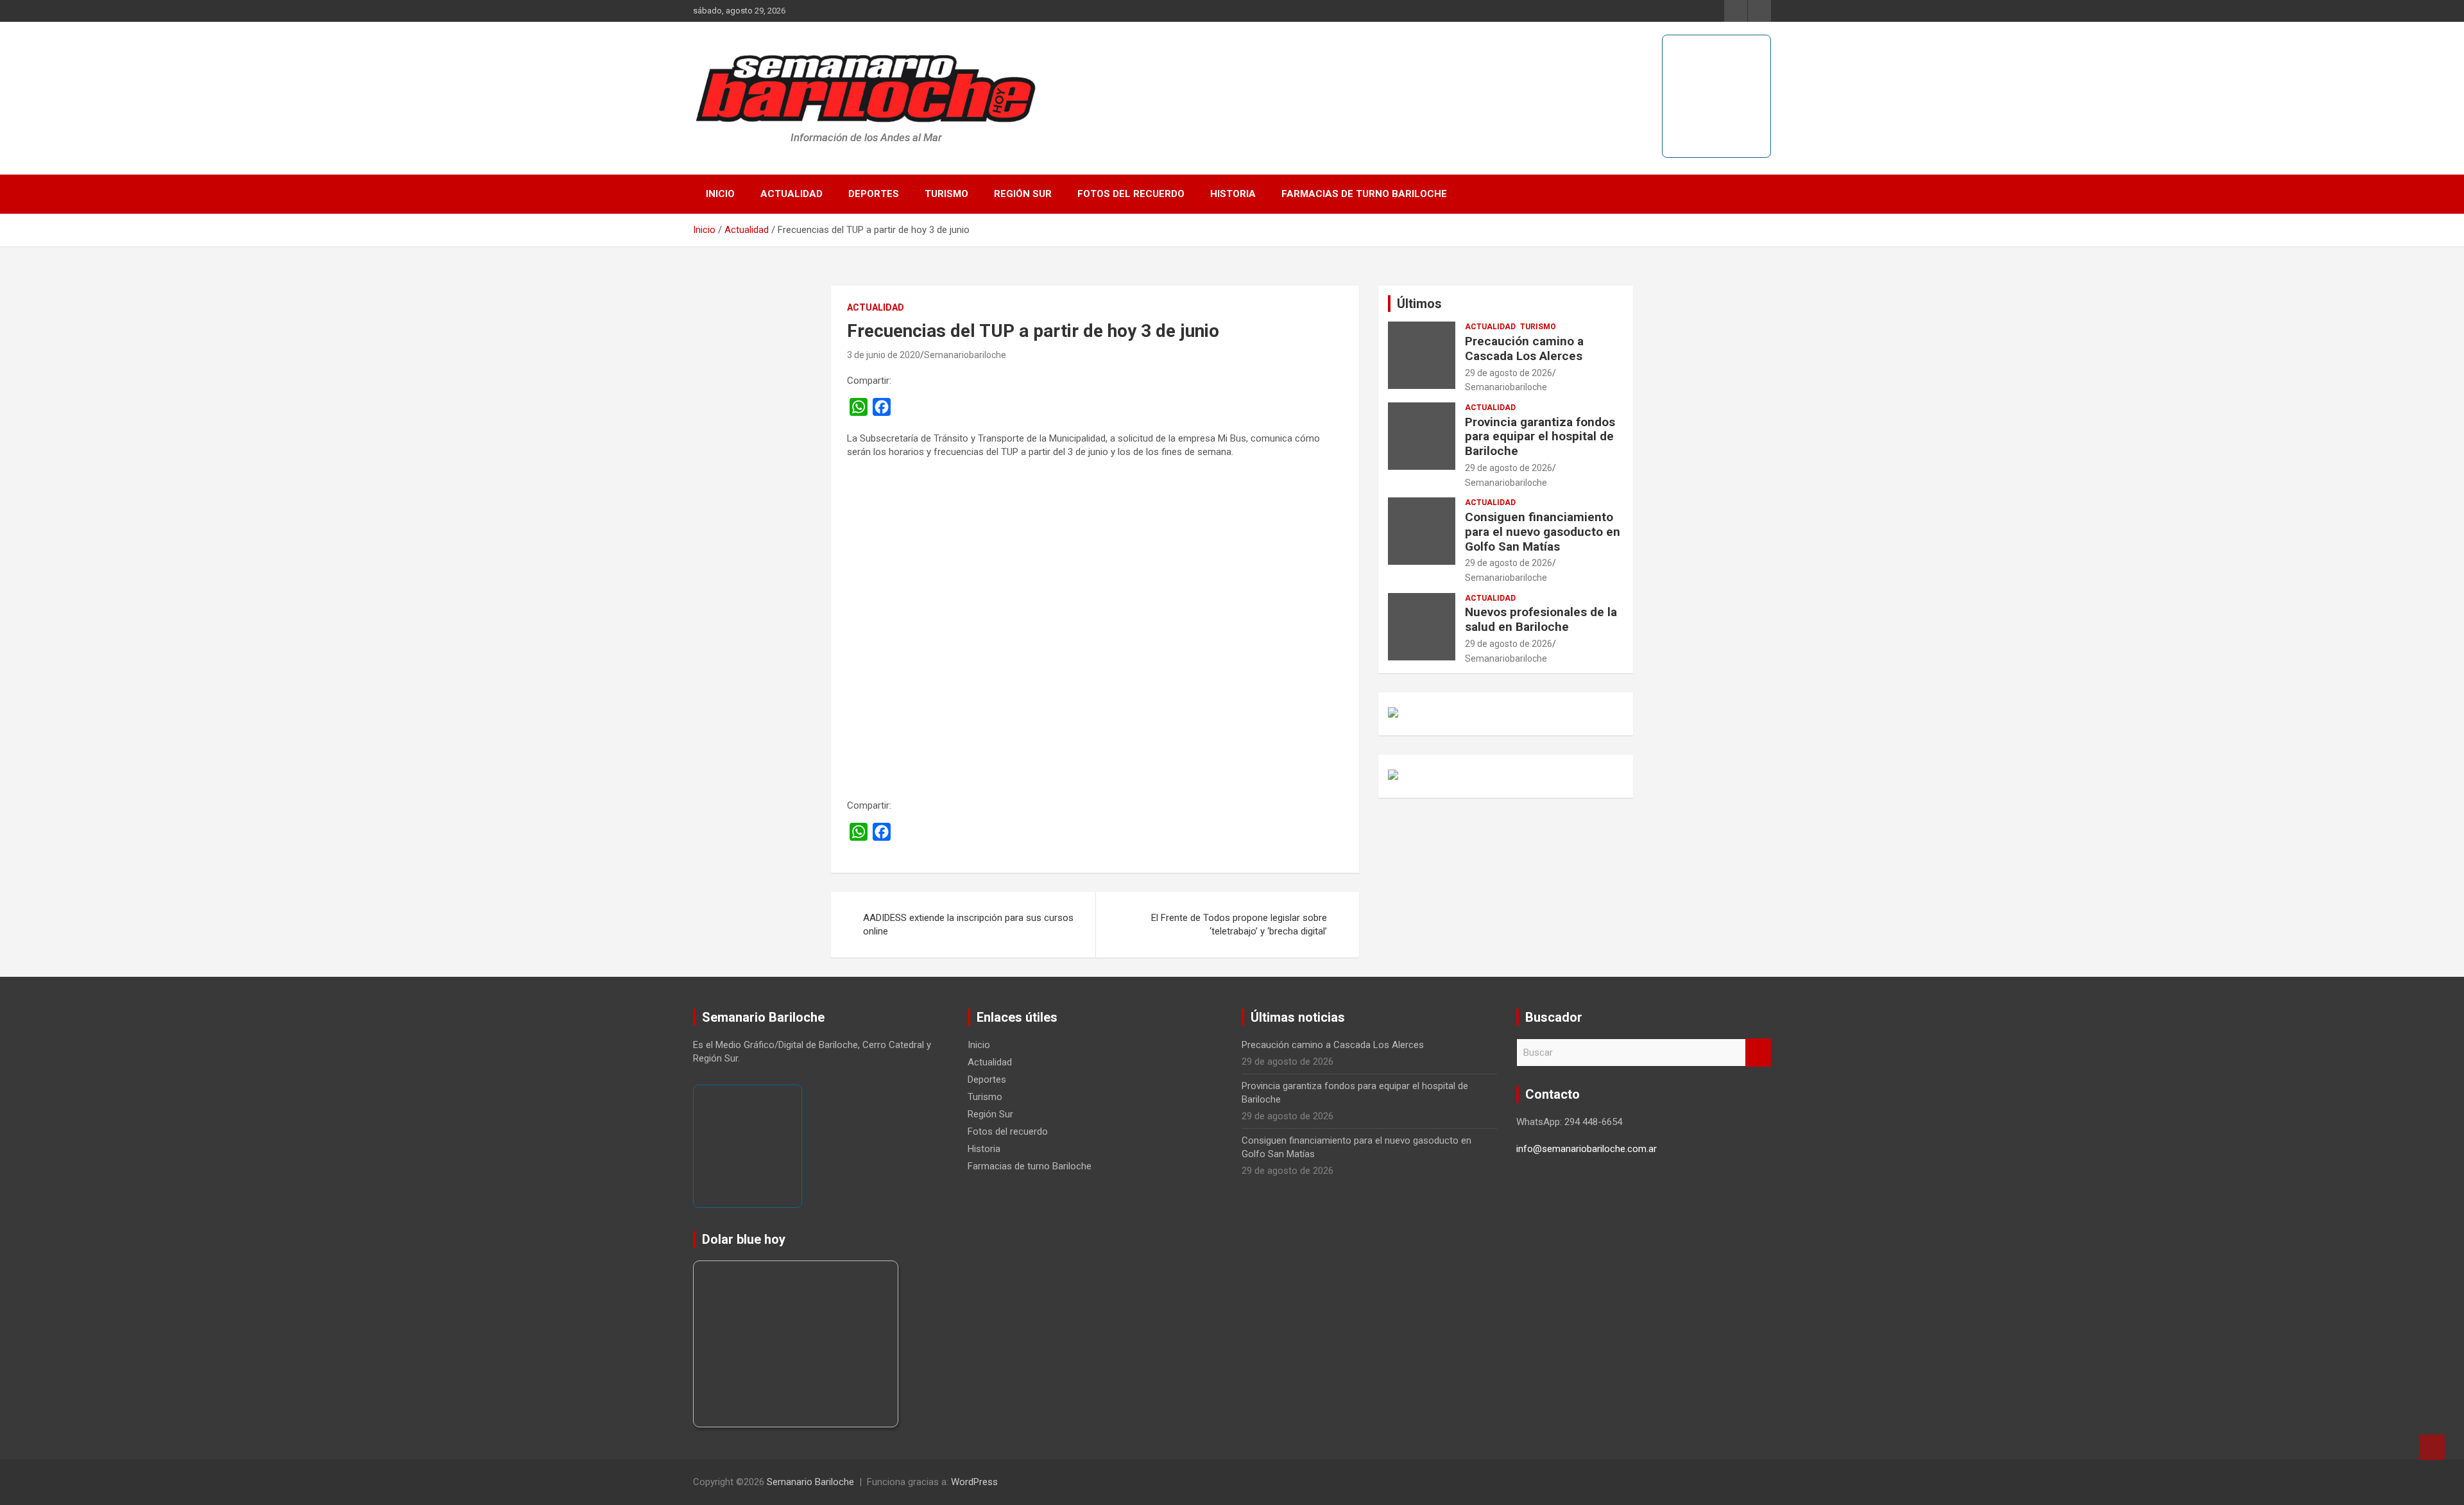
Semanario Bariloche (810, 1482)
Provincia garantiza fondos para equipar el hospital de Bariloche (1540, 437)
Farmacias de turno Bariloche (1364, 194)
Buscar (1758, 1053)
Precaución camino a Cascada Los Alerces (1524, 348)
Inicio (720, 194)
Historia (1233, 194)
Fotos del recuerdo (1131, 194)
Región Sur (1023, 194)
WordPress (974, 1482)
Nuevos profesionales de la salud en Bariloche (1541, 619)
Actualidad (791, 194)
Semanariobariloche (965, 355)
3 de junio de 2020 (884, 355)
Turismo (946, 194)
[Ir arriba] (2432, 1447)
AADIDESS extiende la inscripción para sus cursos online (968, 924)
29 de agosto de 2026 (1509, 373)
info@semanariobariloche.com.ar (1587, 1149)
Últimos (1419, 304)
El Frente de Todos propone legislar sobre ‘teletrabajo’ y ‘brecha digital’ (1239, 924)
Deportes (874, 194)
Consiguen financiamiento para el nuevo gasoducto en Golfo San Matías (1543, 532)
